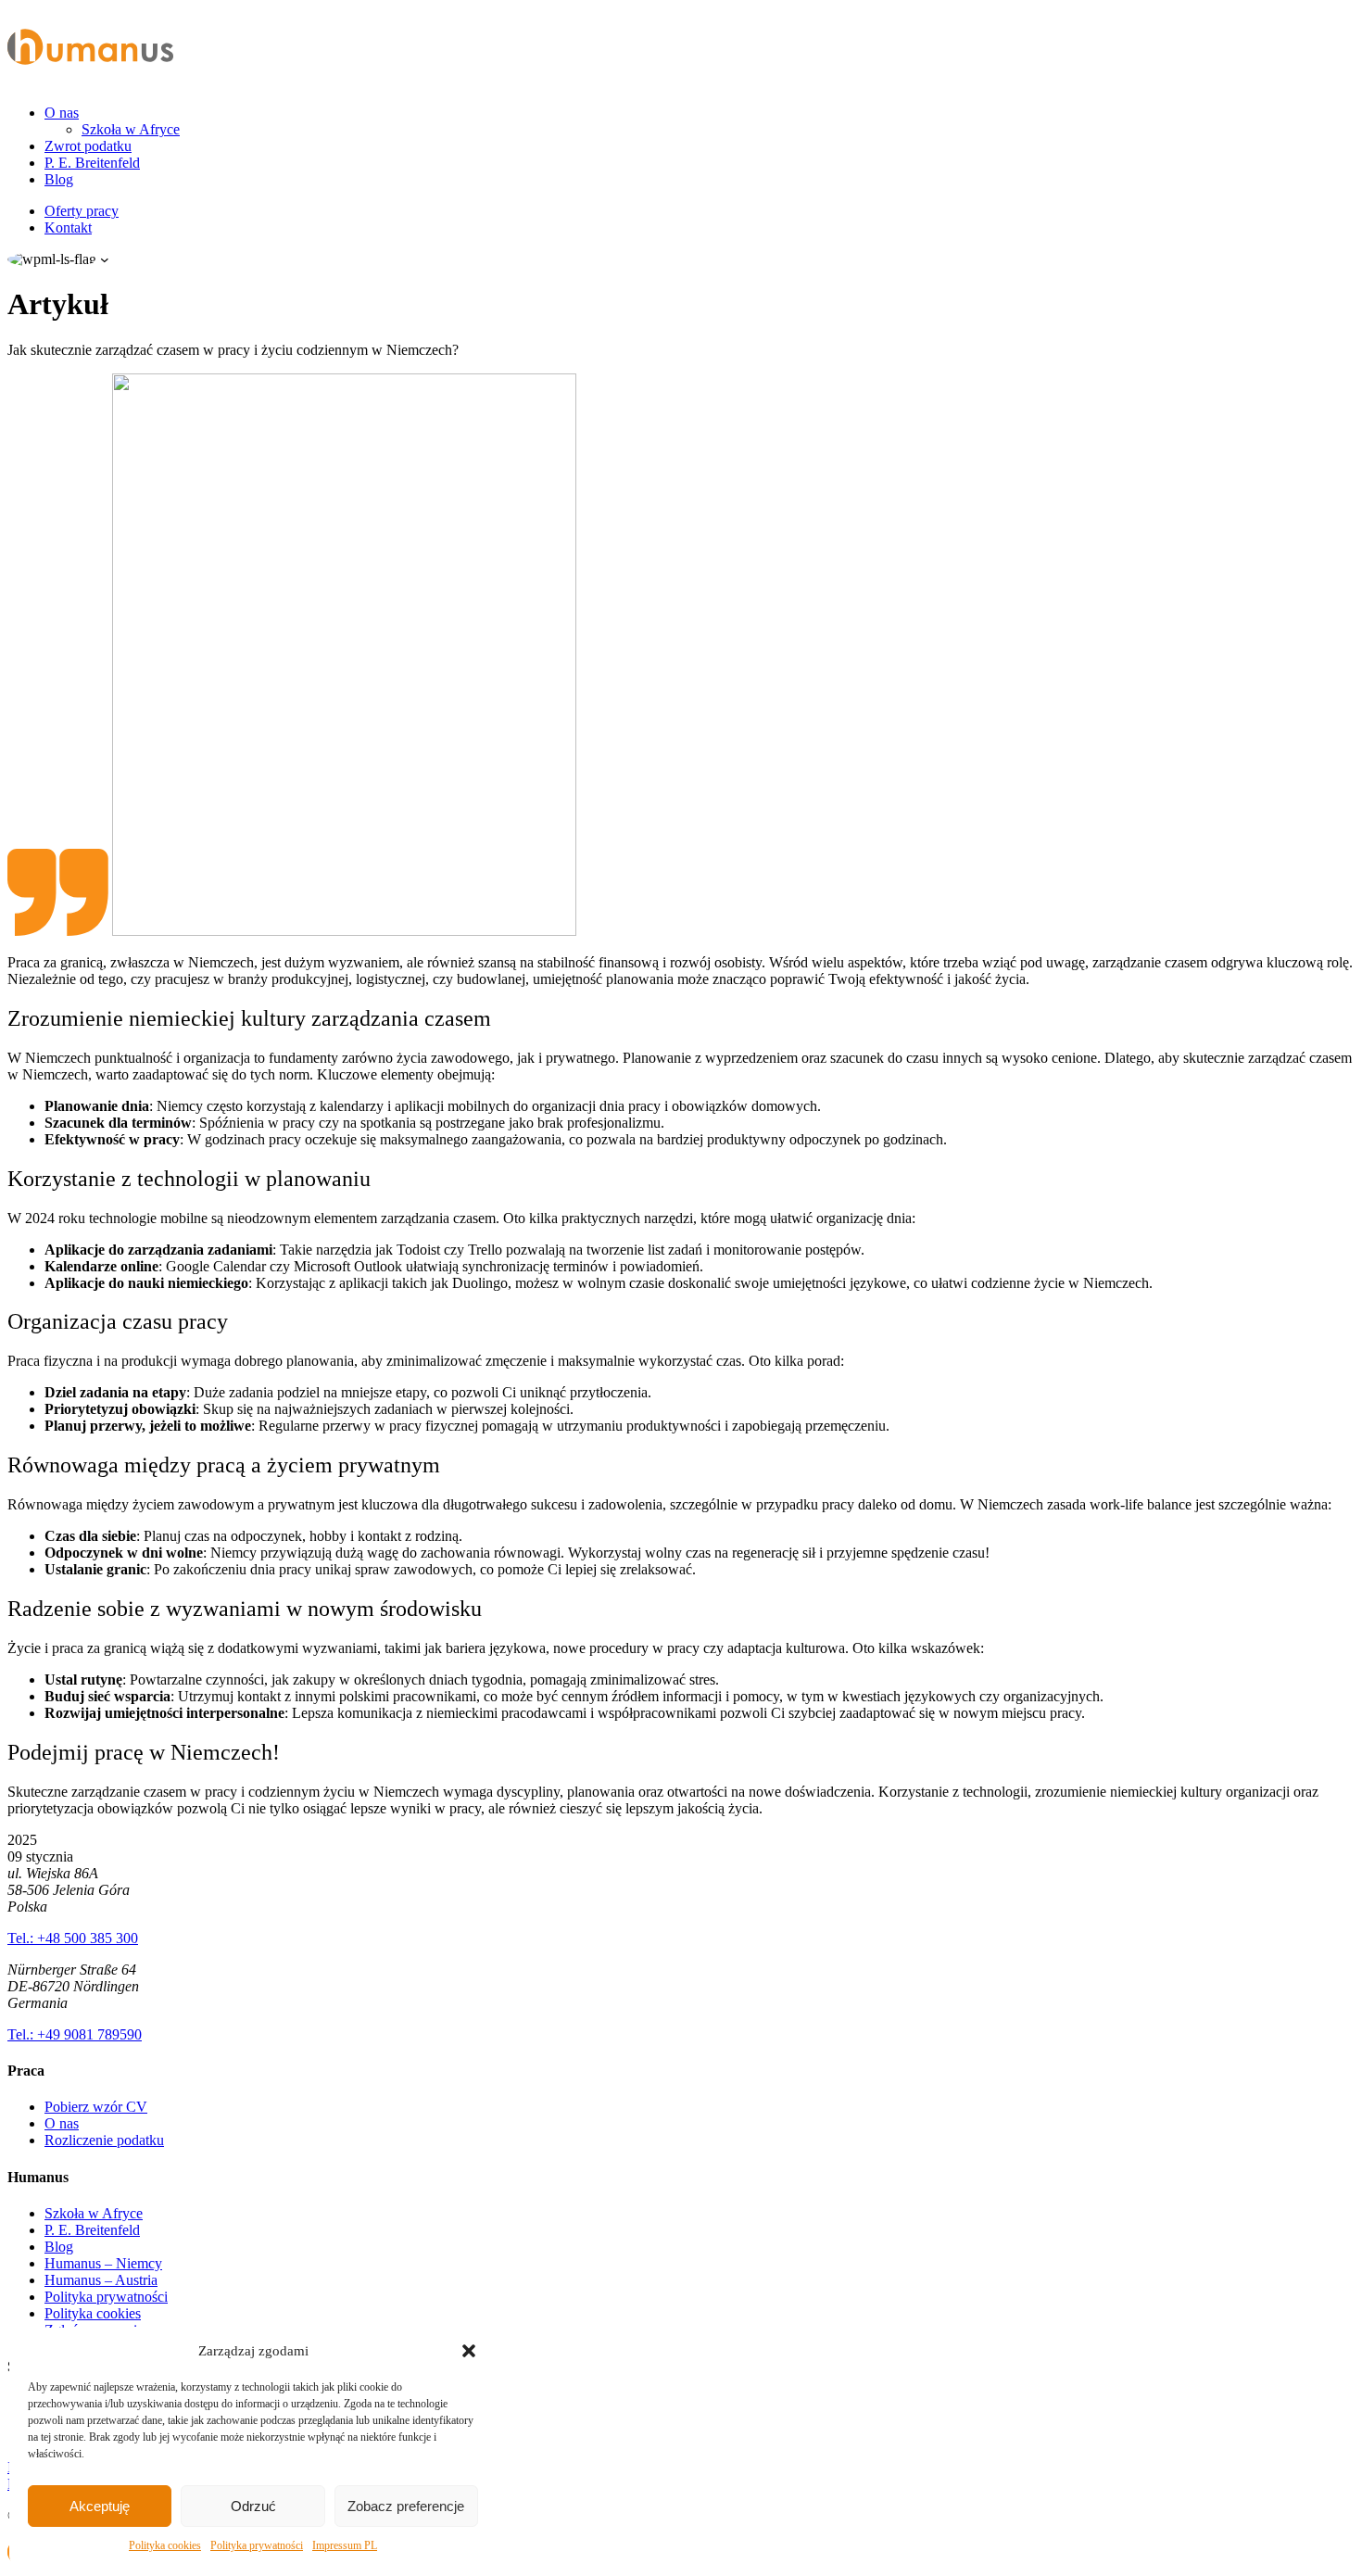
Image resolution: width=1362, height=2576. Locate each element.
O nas (62, 113)
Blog (59, 179)
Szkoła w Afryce (131, 129)
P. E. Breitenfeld (92, 163)
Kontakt (68, 227)
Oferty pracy (82, 211)
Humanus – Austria (101, 2280)
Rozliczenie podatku (104, 2140)
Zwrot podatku (88, 146)
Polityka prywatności (257, 2545)
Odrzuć (253, 2506)
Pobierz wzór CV (96, 2107)
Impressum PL (345, 2545)
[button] (469, 2351)
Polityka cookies (165, 2545)
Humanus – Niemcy (103, 2263)
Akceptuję (100, 2506)
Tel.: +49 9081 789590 (75, 2034)
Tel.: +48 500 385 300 (73, 1938)
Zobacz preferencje (406, 2506)
